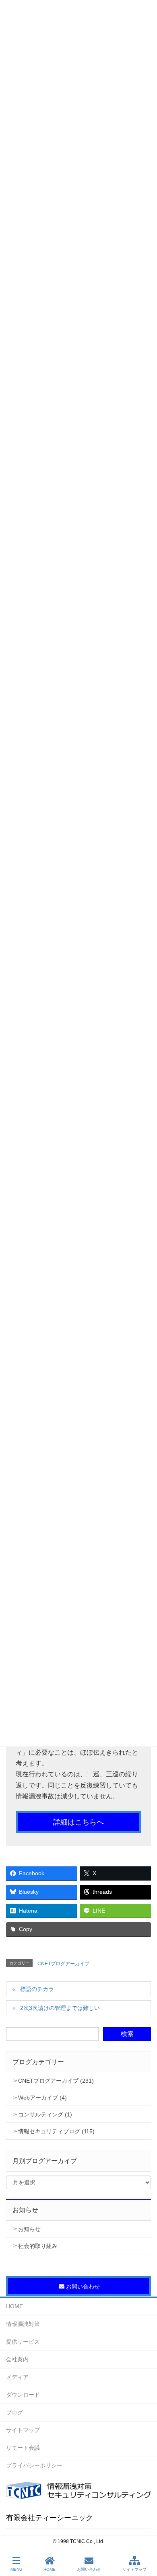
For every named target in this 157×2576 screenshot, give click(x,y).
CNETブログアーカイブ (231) (56, 2081)
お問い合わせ (89, 2569)
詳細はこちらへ (78, 1822)
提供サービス (23, 2342)
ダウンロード (23, 2395)
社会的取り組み (38, 2246)
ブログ (14, 2412)
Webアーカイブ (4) (42, 2098)
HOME (14, 2306)
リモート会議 (23, 2448)
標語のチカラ (37, 1989)
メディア (17, 2377)
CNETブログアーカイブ (63, 1964)
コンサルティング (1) (45, 2114)
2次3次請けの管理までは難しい (60, 2008)
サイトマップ (23, 2430)
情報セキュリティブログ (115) (56, 2131)
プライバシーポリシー (34, 2465)
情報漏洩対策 (23, 2324)
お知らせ (29, 2229)
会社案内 (17, 2359)
